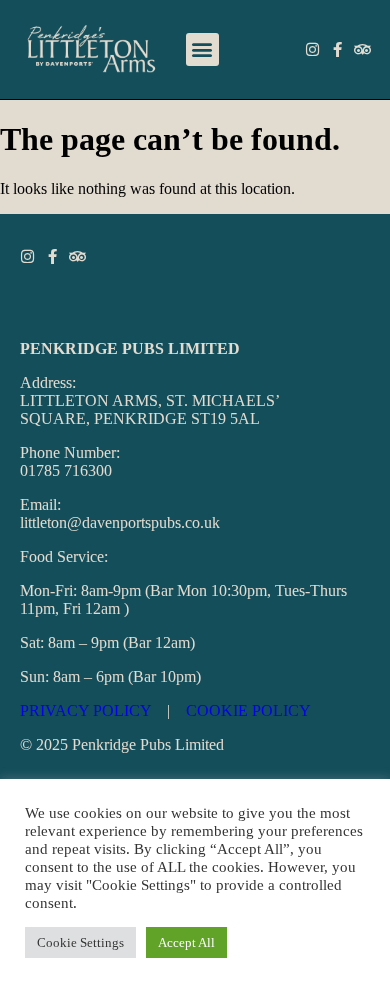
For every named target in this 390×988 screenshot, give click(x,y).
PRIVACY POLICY (85, 710)
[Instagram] (312, 49)
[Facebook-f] (337, 49)
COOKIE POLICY (248, 710)
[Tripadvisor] (362, 49)
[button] (202, 49)
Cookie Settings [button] (80, 942)
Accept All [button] (186, 942)
